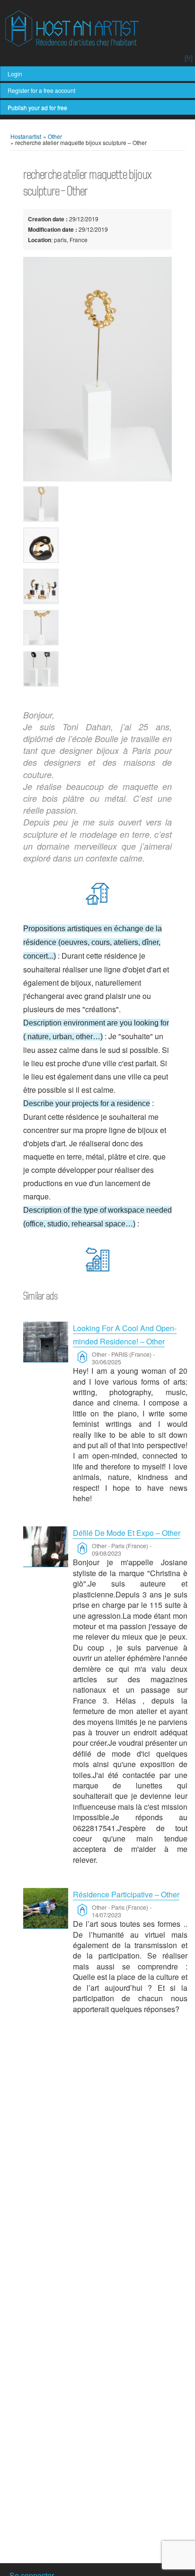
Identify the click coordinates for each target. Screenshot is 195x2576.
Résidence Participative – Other (126, 1894)
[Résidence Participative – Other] (46, 1908)
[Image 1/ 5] (98, 369)
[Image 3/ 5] (98, 586)
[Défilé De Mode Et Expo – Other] (46, 1547)
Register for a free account (41, 90)
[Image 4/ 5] (98, 628)
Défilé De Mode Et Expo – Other (127, 1533)
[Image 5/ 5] (98, 669)
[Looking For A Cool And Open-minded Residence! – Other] (46, 1342)
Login (15, 74)
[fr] (189, 58)
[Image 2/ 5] (98, 545)
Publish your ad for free (37, 107)
